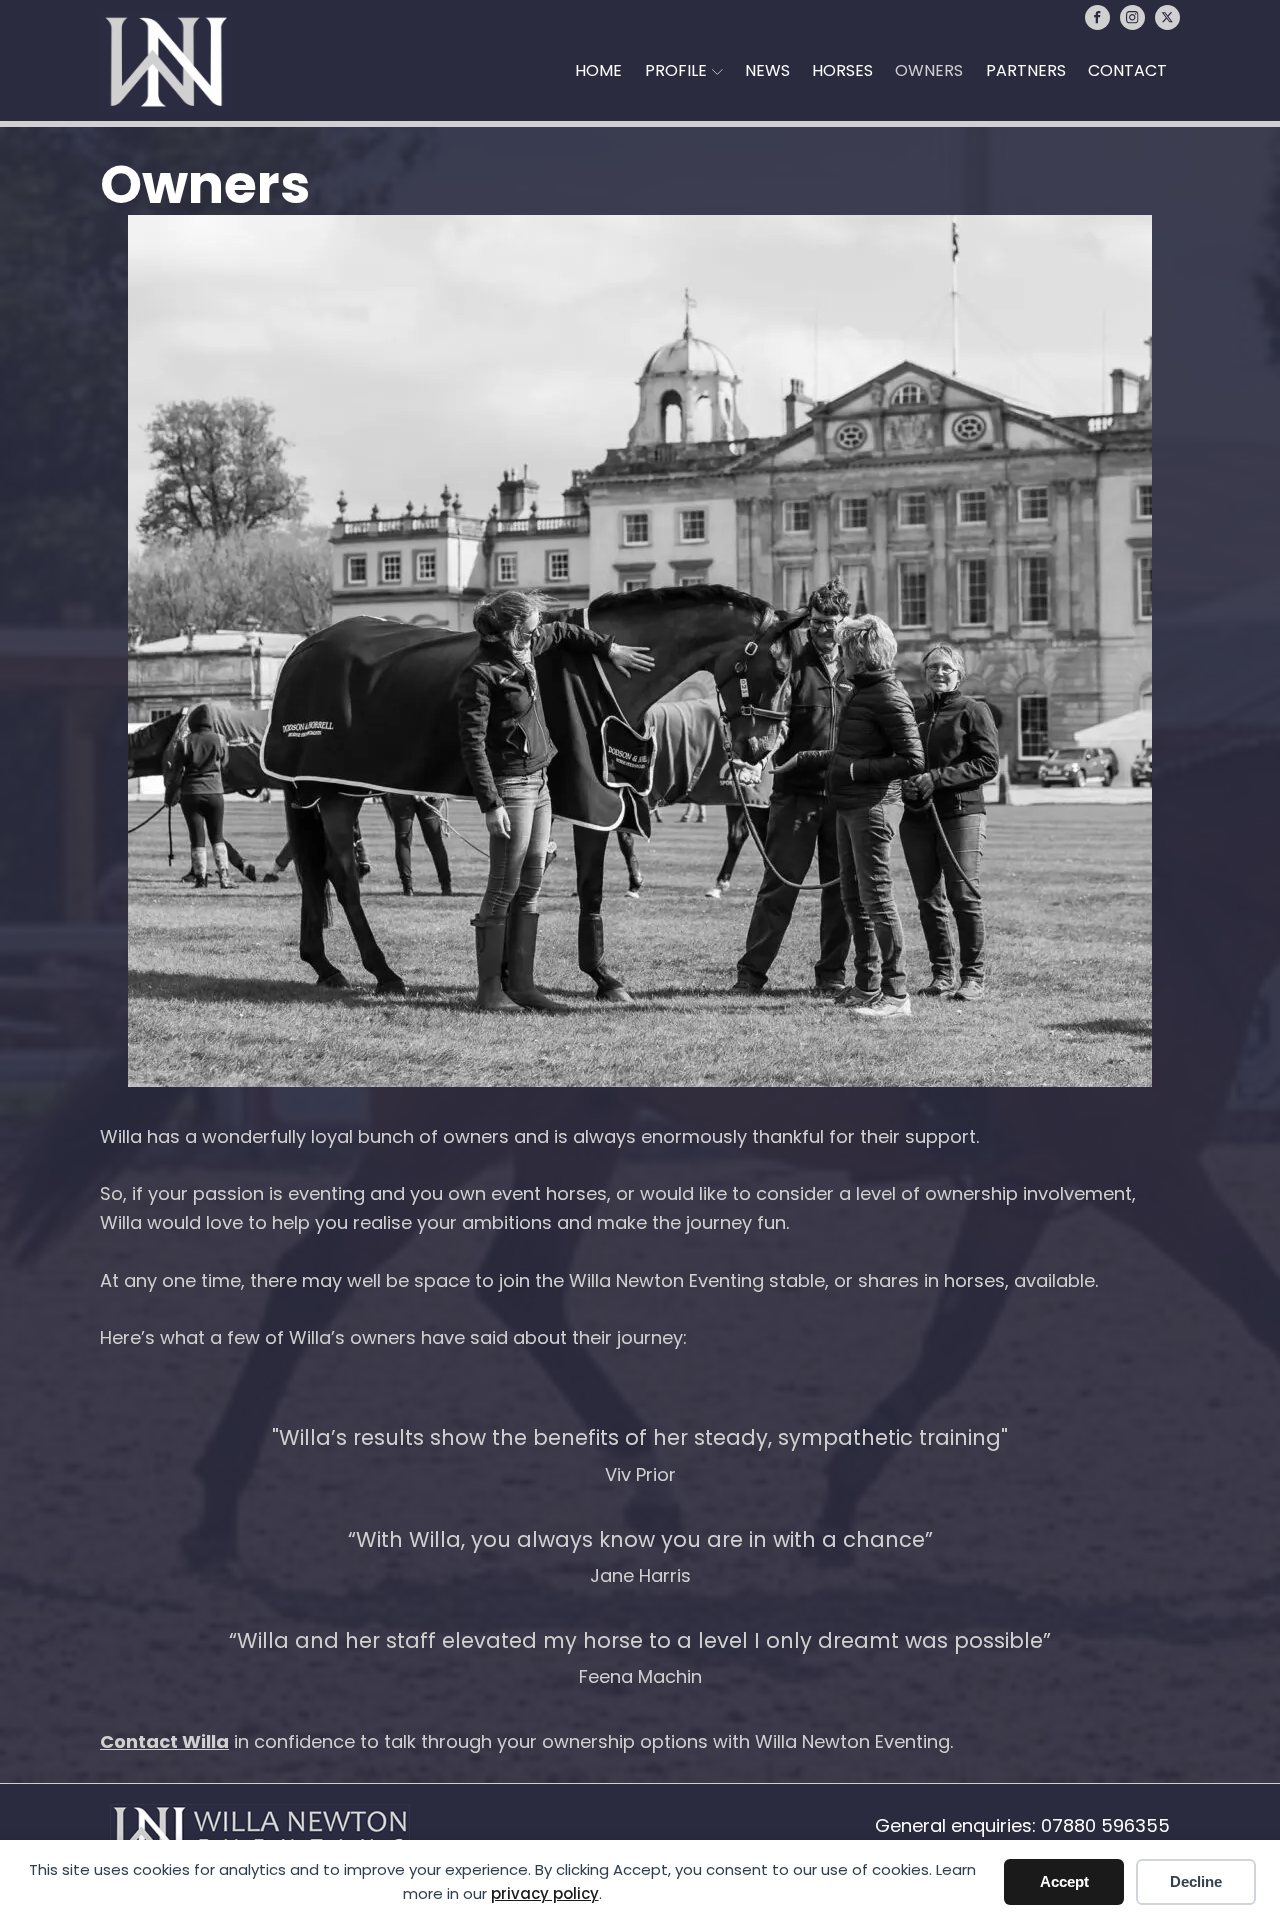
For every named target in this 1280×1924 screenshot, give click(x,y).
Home (598, 70)
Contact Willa (164, 1741)
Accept (1064, 1881)
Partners (1026, 70)
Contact (1127, 70)
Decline (1196, 1881)
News (767, 70)
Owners (929, 70)
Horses (842, 70)
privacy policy (545, 1893)
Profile (676, 70)
